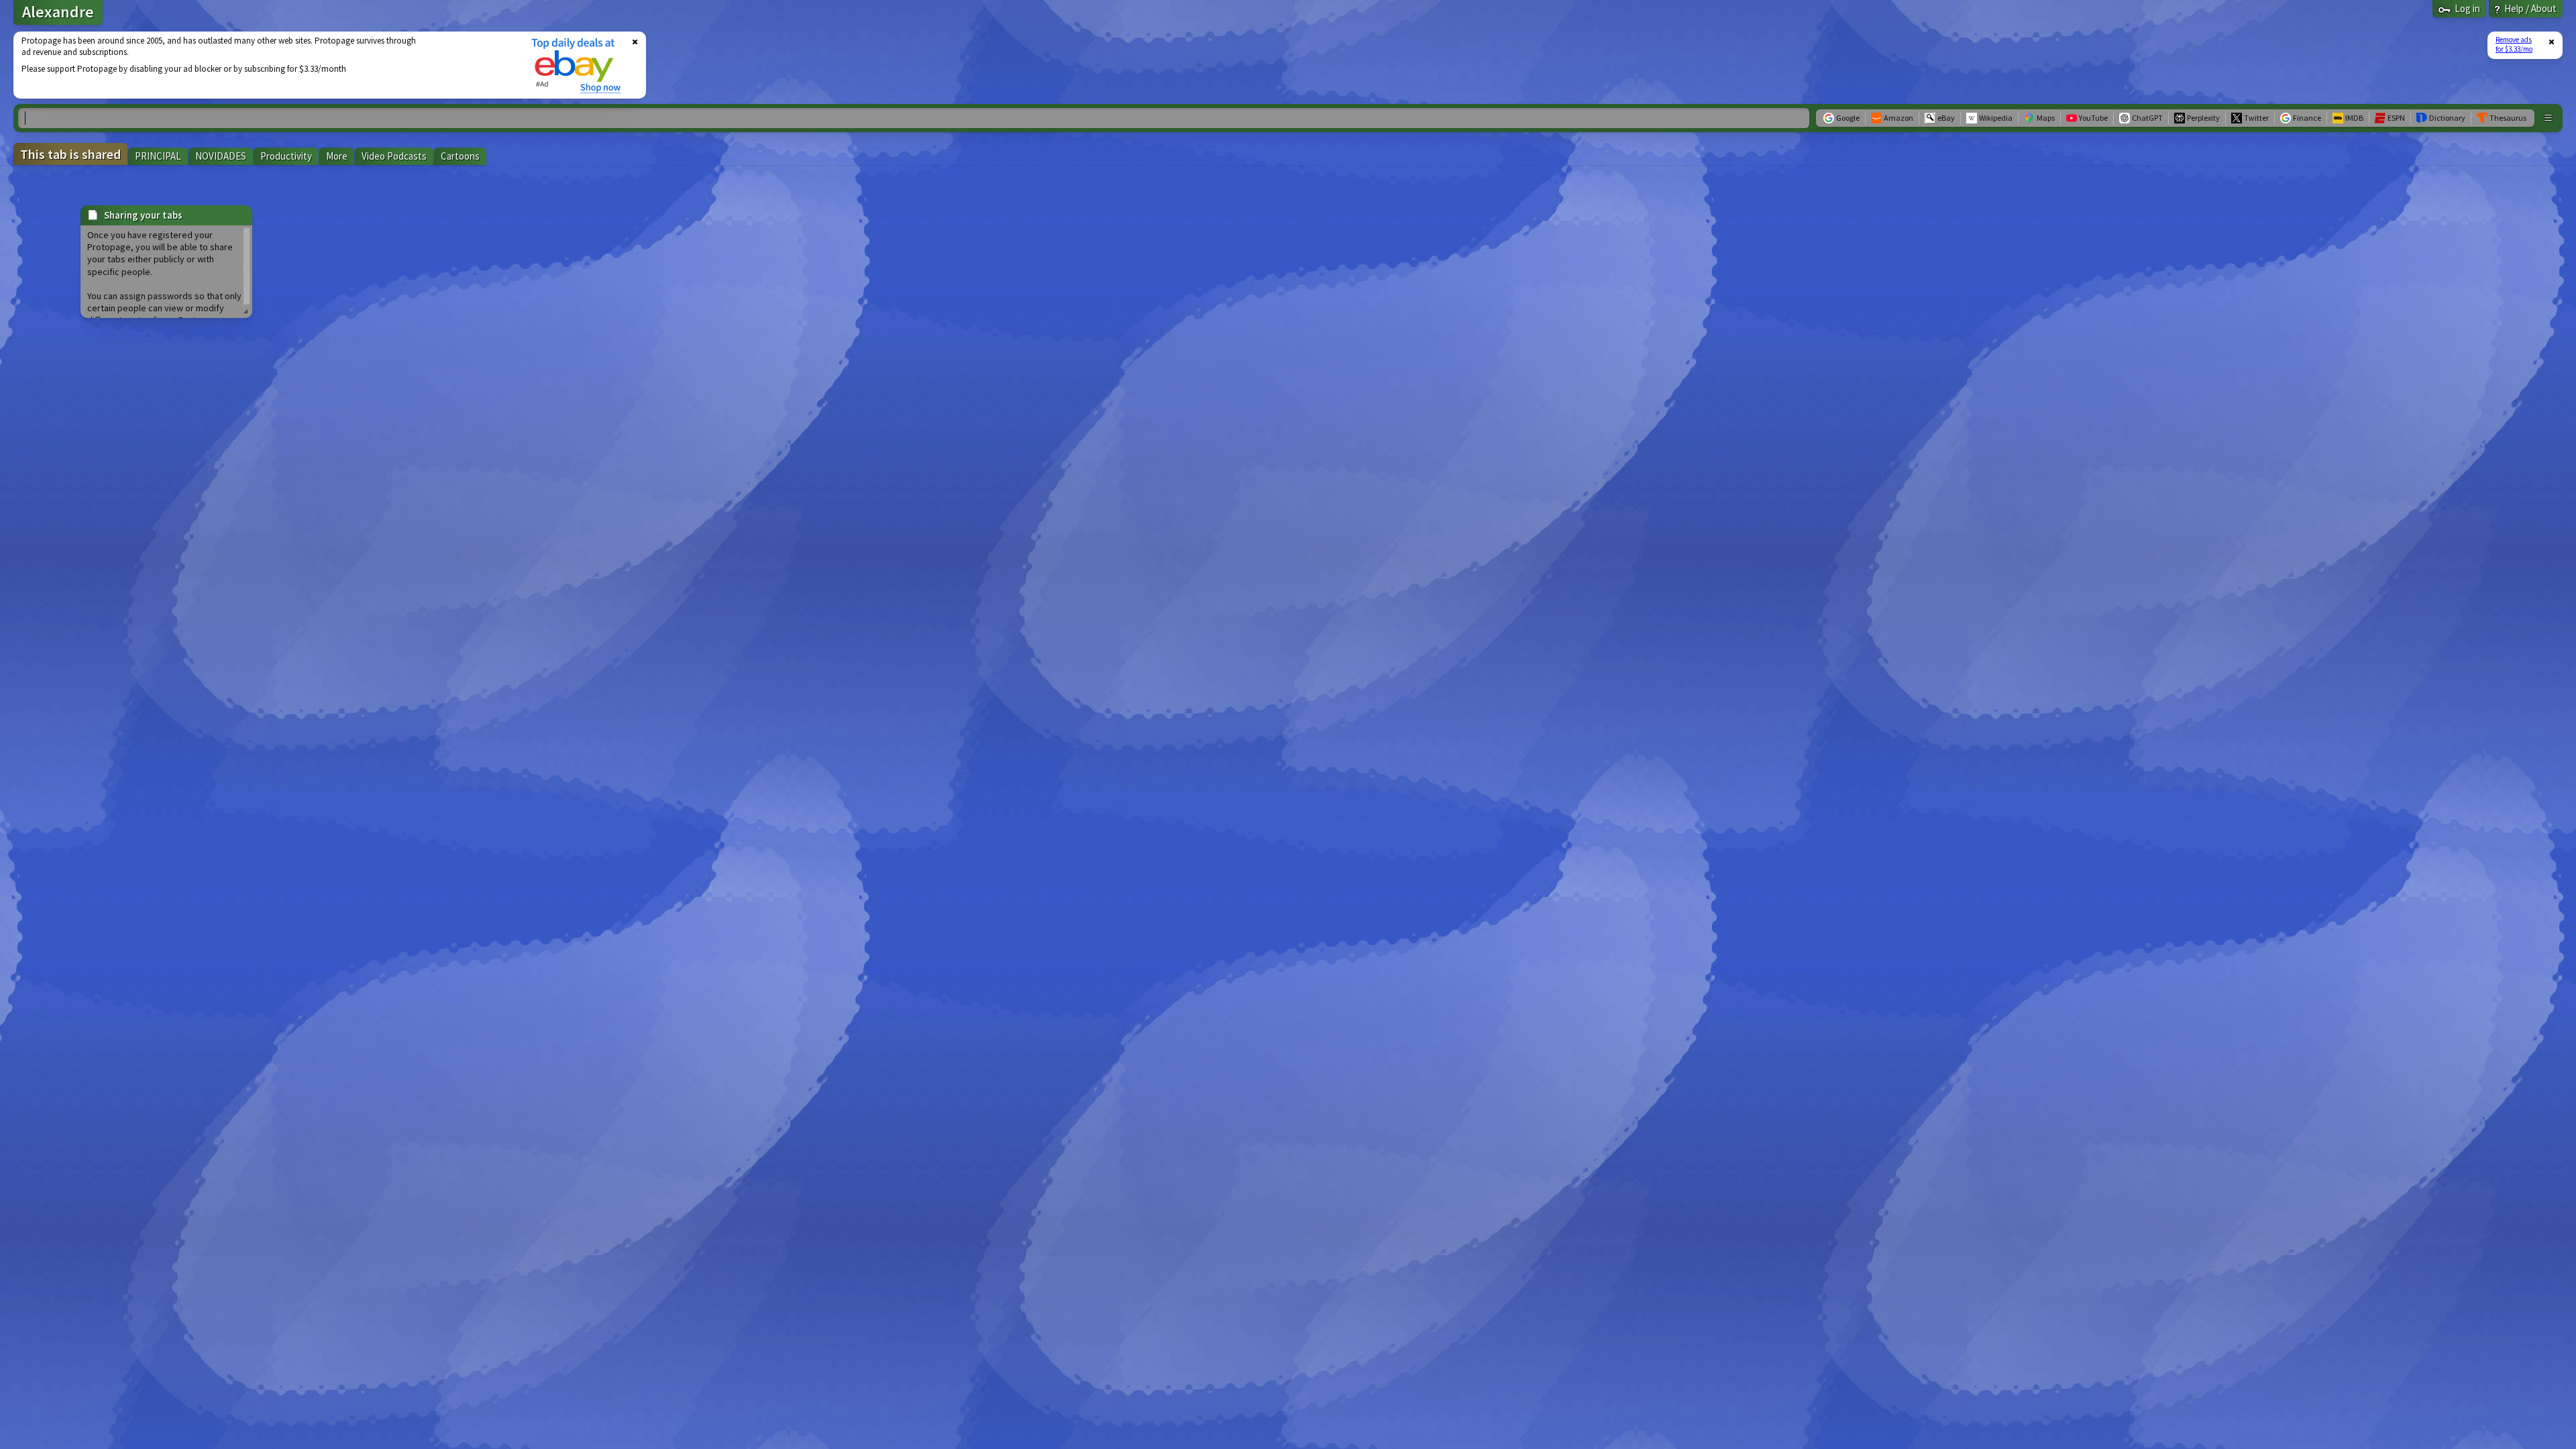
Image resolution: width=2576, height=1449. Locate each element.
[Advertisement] (264, 65)
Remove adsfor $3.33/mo (2514, 44)
